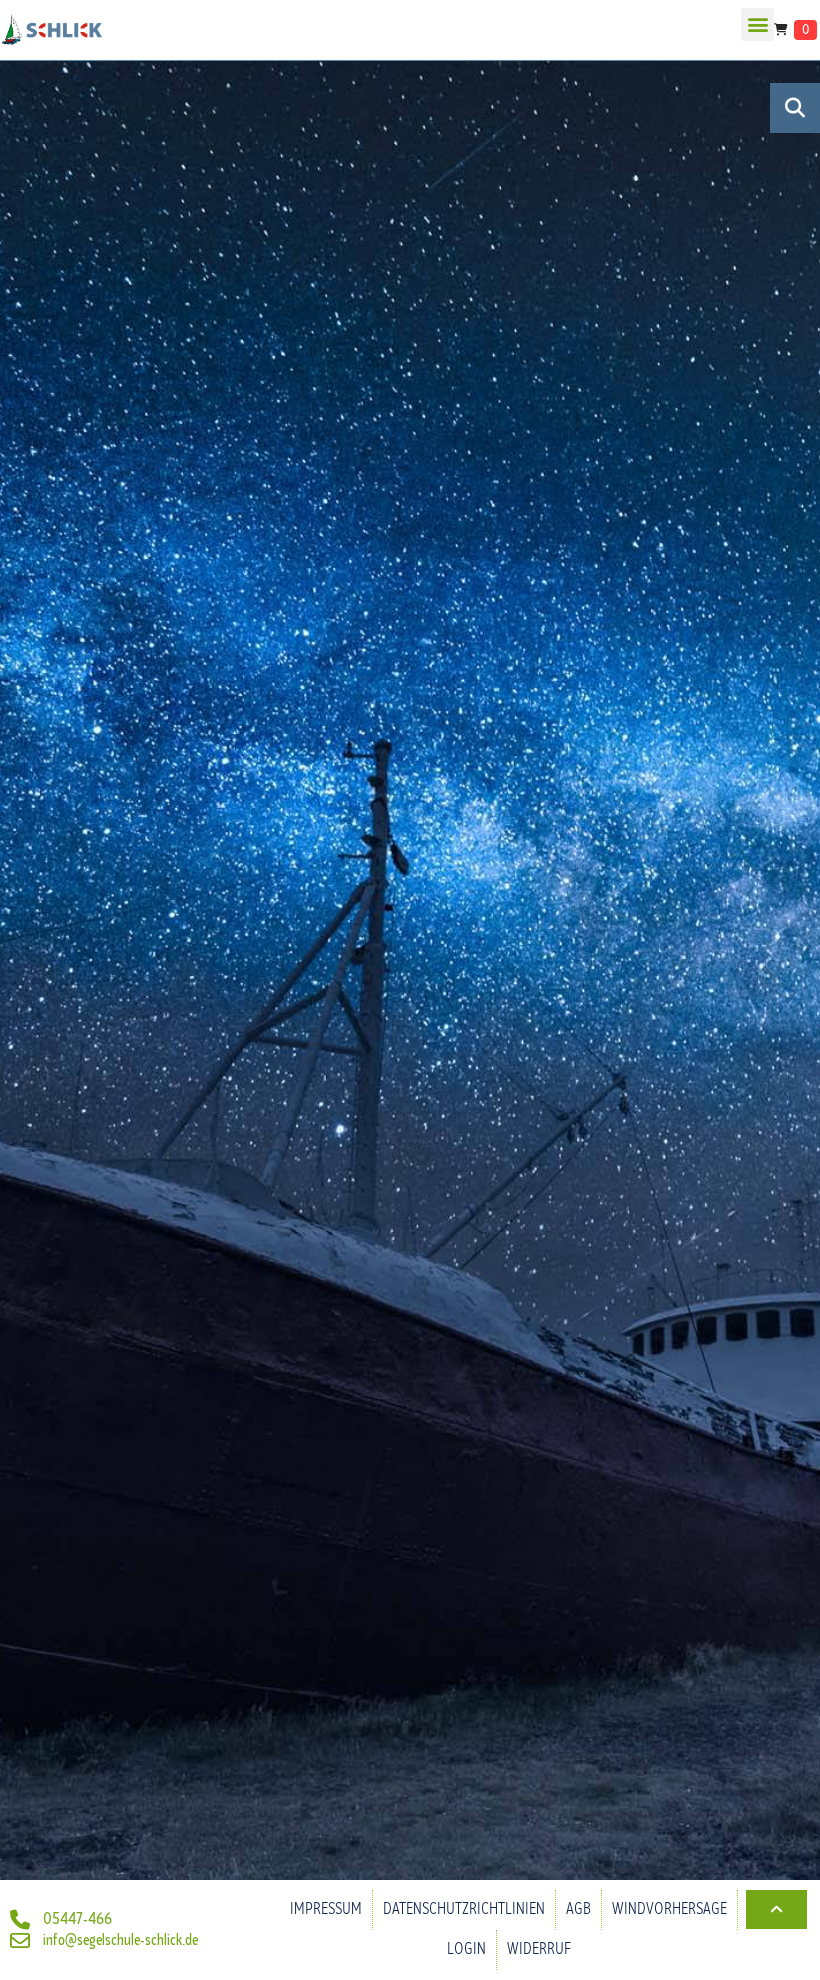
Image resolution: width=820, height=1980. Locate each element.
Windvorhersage (669, 1909)
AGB (578, 1909)
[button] (757, 24)
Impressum (326, 1909)
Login (466, 1949)
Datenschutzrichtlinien (464, 1909)
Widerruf (539, 1949)
